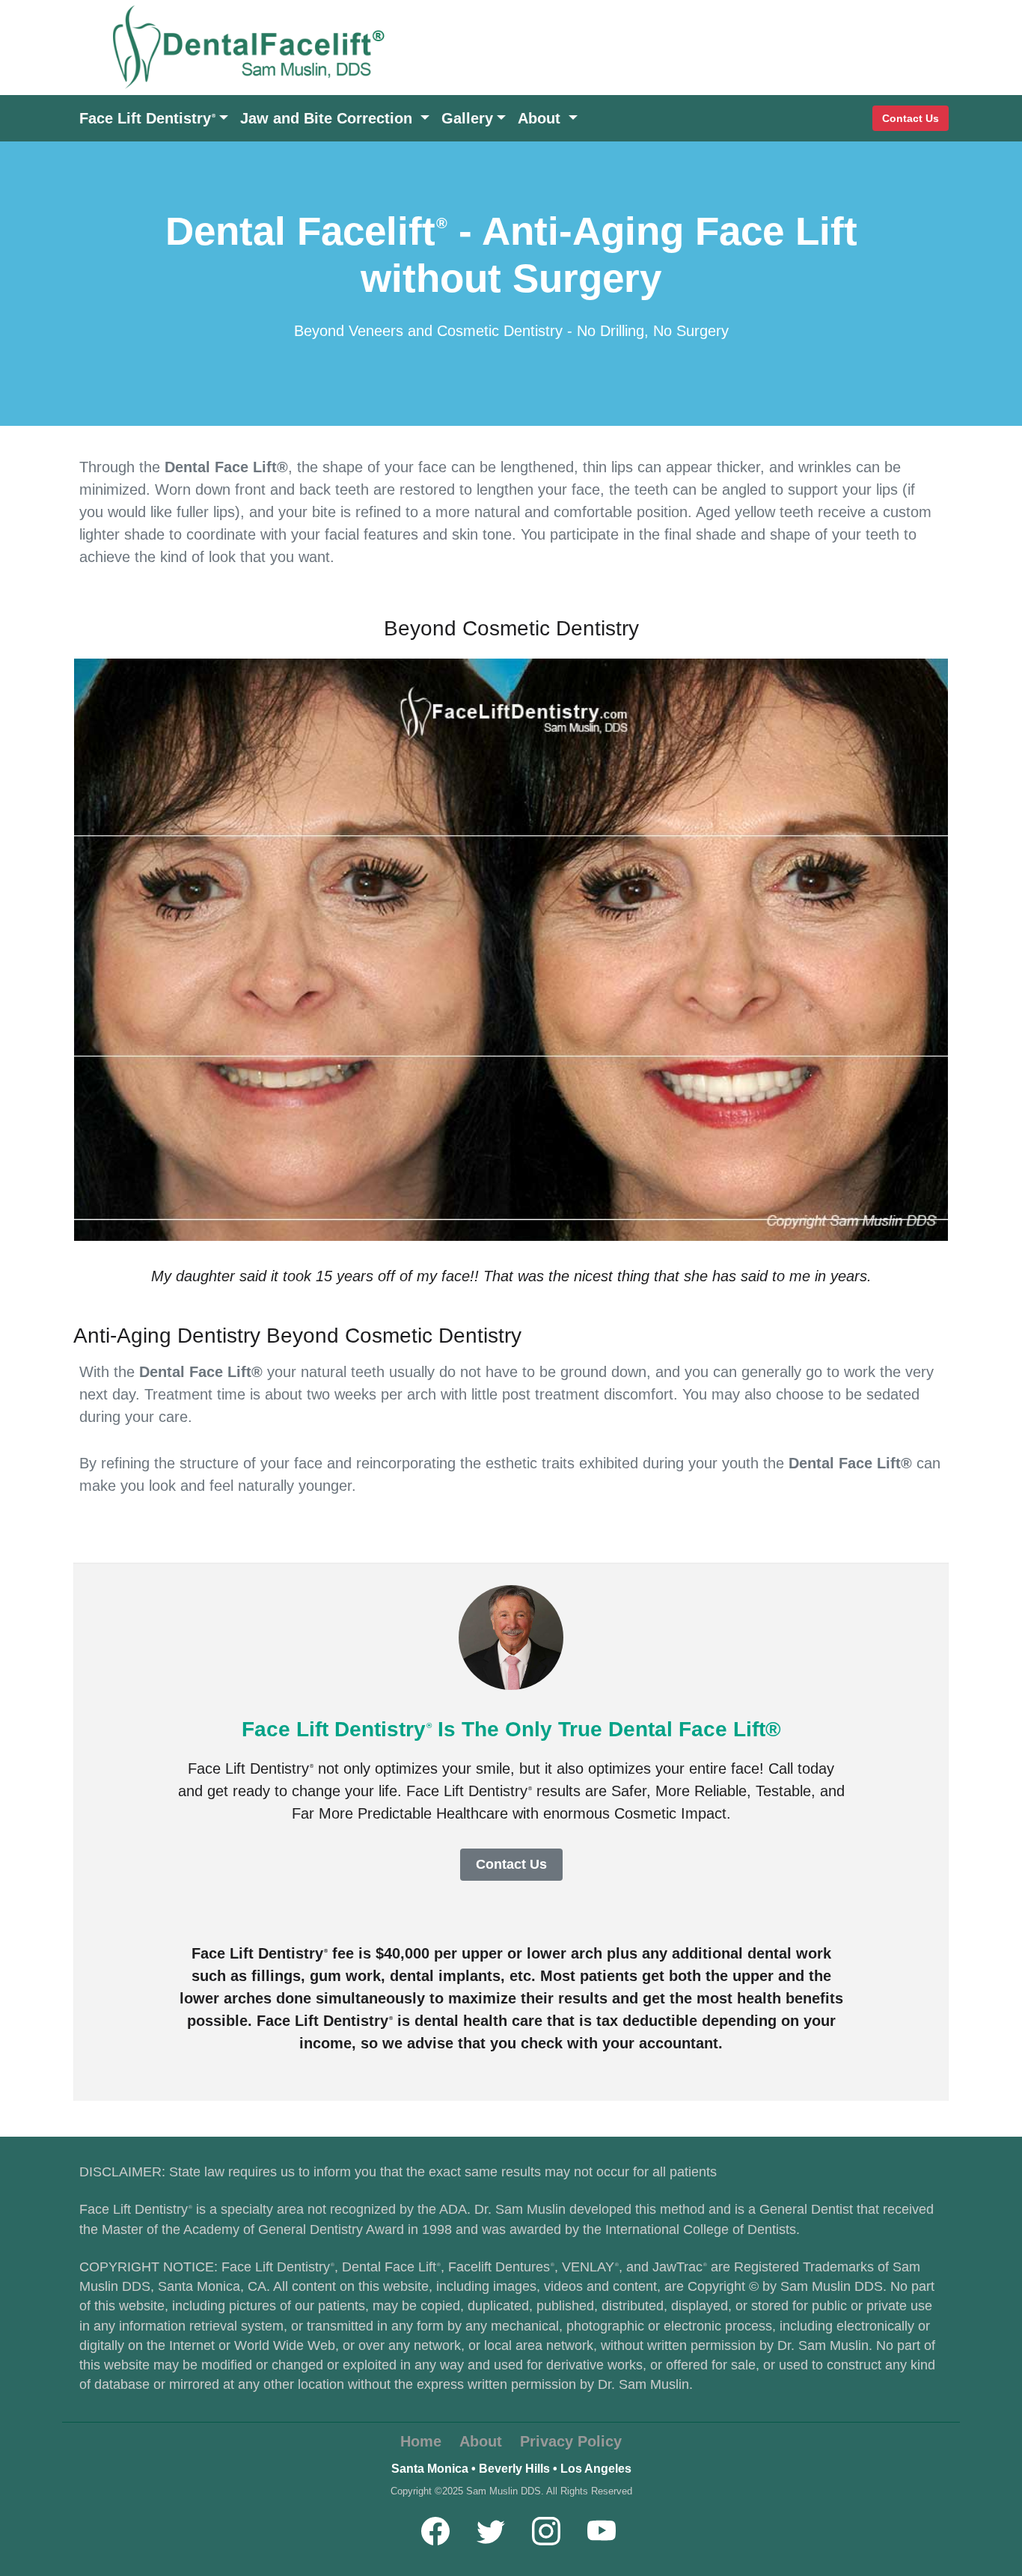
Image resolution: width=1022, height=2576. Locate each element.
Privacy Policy (571, 2441)
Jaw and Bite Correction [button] (328, 118)
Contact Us (911, 118)
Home (421, 2441)
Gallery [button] (467, 118)
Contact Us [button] (511, 1864)
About (481, 2441)
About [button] (541, 118)
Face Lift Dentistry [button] (147, 118)
